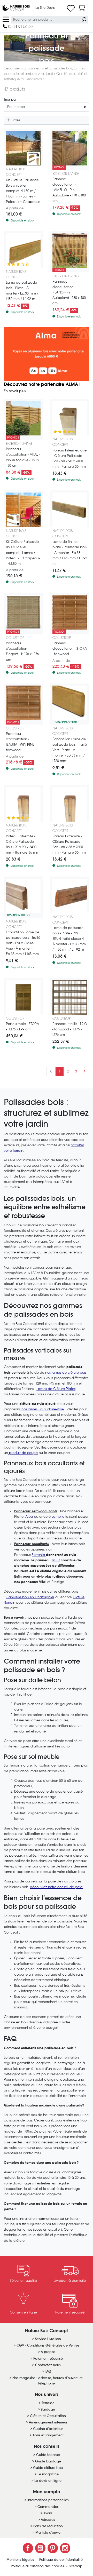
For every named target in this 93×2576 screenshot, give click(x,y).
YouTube (40, 2548)
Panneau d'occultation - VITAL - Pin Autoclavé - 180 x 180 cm (23, 457)
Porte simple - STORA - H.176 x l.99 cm (22, 1027)
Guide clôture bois (48, 2468)
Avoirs (48, 2513)
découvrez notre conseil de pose (56, 1887)
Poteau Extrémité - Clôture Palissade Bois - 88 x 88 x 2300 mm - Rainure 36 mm (69, 844)
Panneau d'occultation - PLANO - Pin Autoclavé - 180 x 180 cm (69, 292)
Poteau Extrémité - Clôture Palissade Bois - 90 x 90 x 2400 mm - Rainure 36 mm (23, 844)
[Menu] (6, 19)
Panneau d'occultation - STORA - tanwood (70, 649)
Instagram (65, 2548)
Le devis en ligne (48, 2481)
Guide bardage (48, 2461)
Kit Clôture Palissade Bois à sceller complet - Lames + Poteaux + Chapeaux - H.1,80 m (23, 552)
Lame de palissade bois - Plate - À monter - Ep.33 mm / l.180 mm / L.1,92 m (22, 291)
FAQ (48, 2371)
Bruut (56, 1560)
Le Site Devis (45, 8)
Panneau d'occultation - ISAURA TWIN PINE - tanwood (21, 742)
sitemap (76, 2566)
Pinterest (53, 2548)
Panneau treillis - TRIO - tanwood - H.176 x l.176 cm (70, 1029)
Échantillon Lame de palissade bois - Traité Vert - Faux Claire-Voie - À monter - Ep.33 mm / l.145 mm (23, 943)
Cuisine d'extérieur (48, 2429)
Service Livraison (48, 2339)
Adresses (48, 2520)
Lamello (58, 1517)
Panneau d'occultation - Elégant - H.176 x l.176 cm (22, 651)
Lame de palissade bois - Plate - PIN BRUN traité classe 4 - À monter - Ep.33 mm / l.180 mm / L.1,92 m (69, 939)
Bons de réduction (48, 2526)
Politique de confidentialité (61, 2560)
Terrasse (48, 2403)
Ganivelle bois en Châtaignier (30, 1597)
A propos (48, 2352)
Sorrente (38, 1555)
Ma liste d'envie (48, 2533)
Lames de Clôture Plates (56, 1389)
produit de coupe (23, 1453)
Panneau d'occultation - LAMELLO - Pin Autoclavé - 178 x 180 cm (69, 190)
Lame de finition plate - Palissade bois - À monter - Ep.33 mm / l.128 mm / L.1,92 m (70, 552)
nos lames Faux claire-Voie (42, 1409)
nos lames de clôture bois (66, 1373)
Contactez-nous (48, 2365)
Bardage (48, 2409)
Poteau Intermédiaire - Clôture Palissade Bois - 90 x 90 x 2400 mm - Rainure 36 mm (69, 458)
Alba (29, 1517)
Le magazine (48, 2474)
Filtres (15, 120)
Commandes (48, 2507)
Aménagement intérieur (48, 2422)
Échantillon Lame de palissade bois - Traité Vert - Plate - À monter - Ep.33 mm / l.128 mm (70, 750)
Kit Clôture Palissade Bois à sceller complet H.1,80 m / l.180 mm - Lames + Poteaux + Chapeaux (23, 191)
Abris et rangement (48, 2435)
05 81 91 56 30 (20, 26)
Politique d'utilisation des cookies (38, 2566)
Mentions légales (21, 2560)
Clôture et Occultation (48, 2416)
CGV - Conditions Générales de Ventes (48, 2345)
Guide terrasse (48, 2455)
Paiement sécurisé (48, 2359)
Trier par (10, 100)
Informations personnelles (48, 2500)
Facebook (28, 2548)
